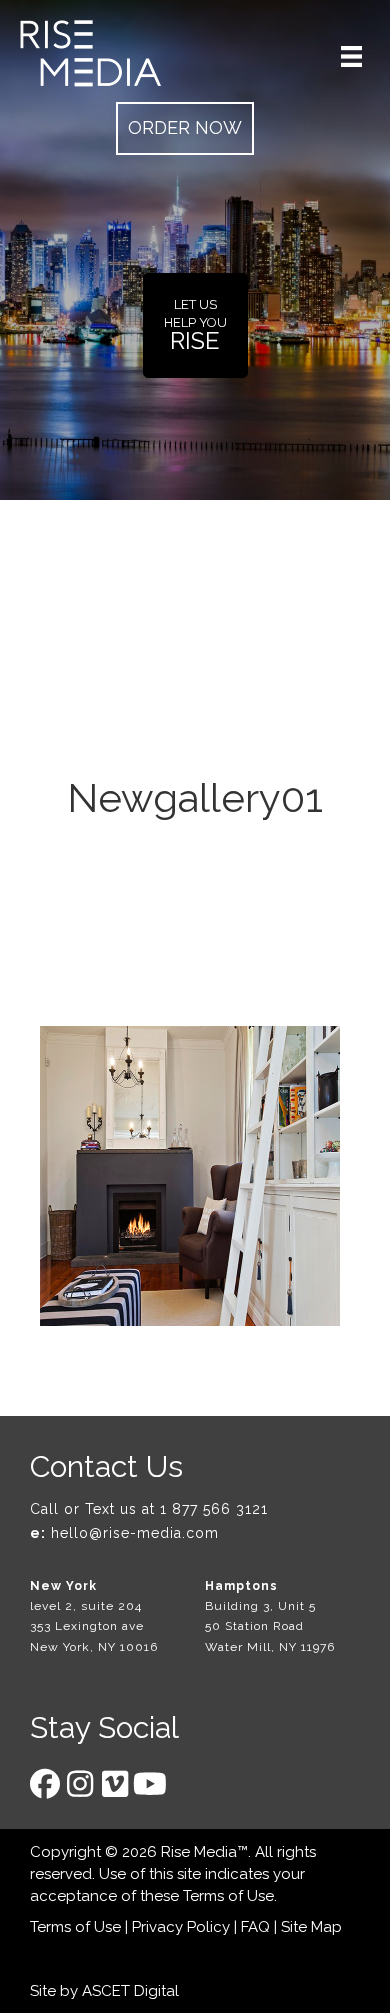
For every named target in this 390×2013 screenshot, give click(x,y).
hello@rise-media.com (135, 1533)
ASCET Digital (130, 1991)
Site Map (311, 1927)
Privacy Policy (181, 1927)
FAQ (255, 1927)
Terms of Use (228, 1896)
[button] (185, 128)
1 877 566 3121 (214, 1509)
